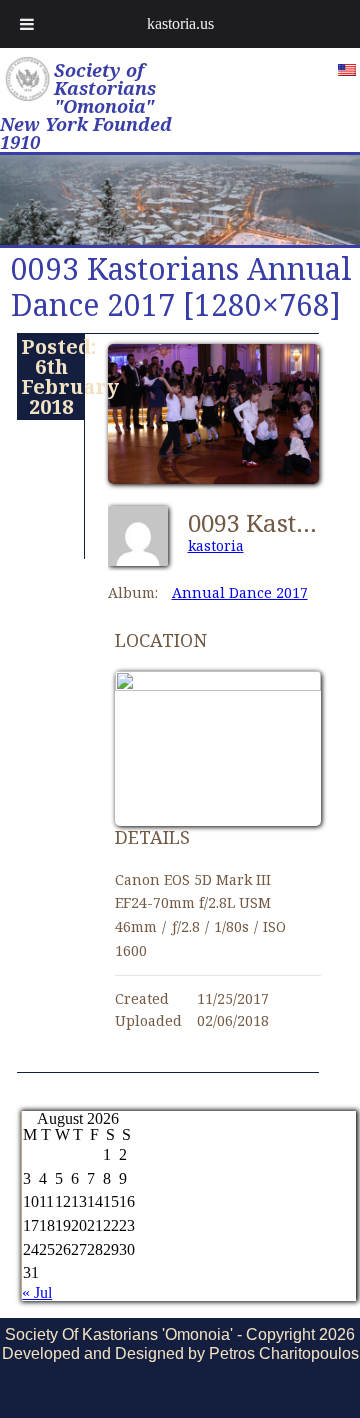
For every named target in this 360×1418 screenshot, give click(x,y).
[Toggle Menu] (27, 24)
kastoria (216, 545)
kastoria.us (180, 23)
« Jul (37, 1292)
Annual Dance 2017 (240, 592)
